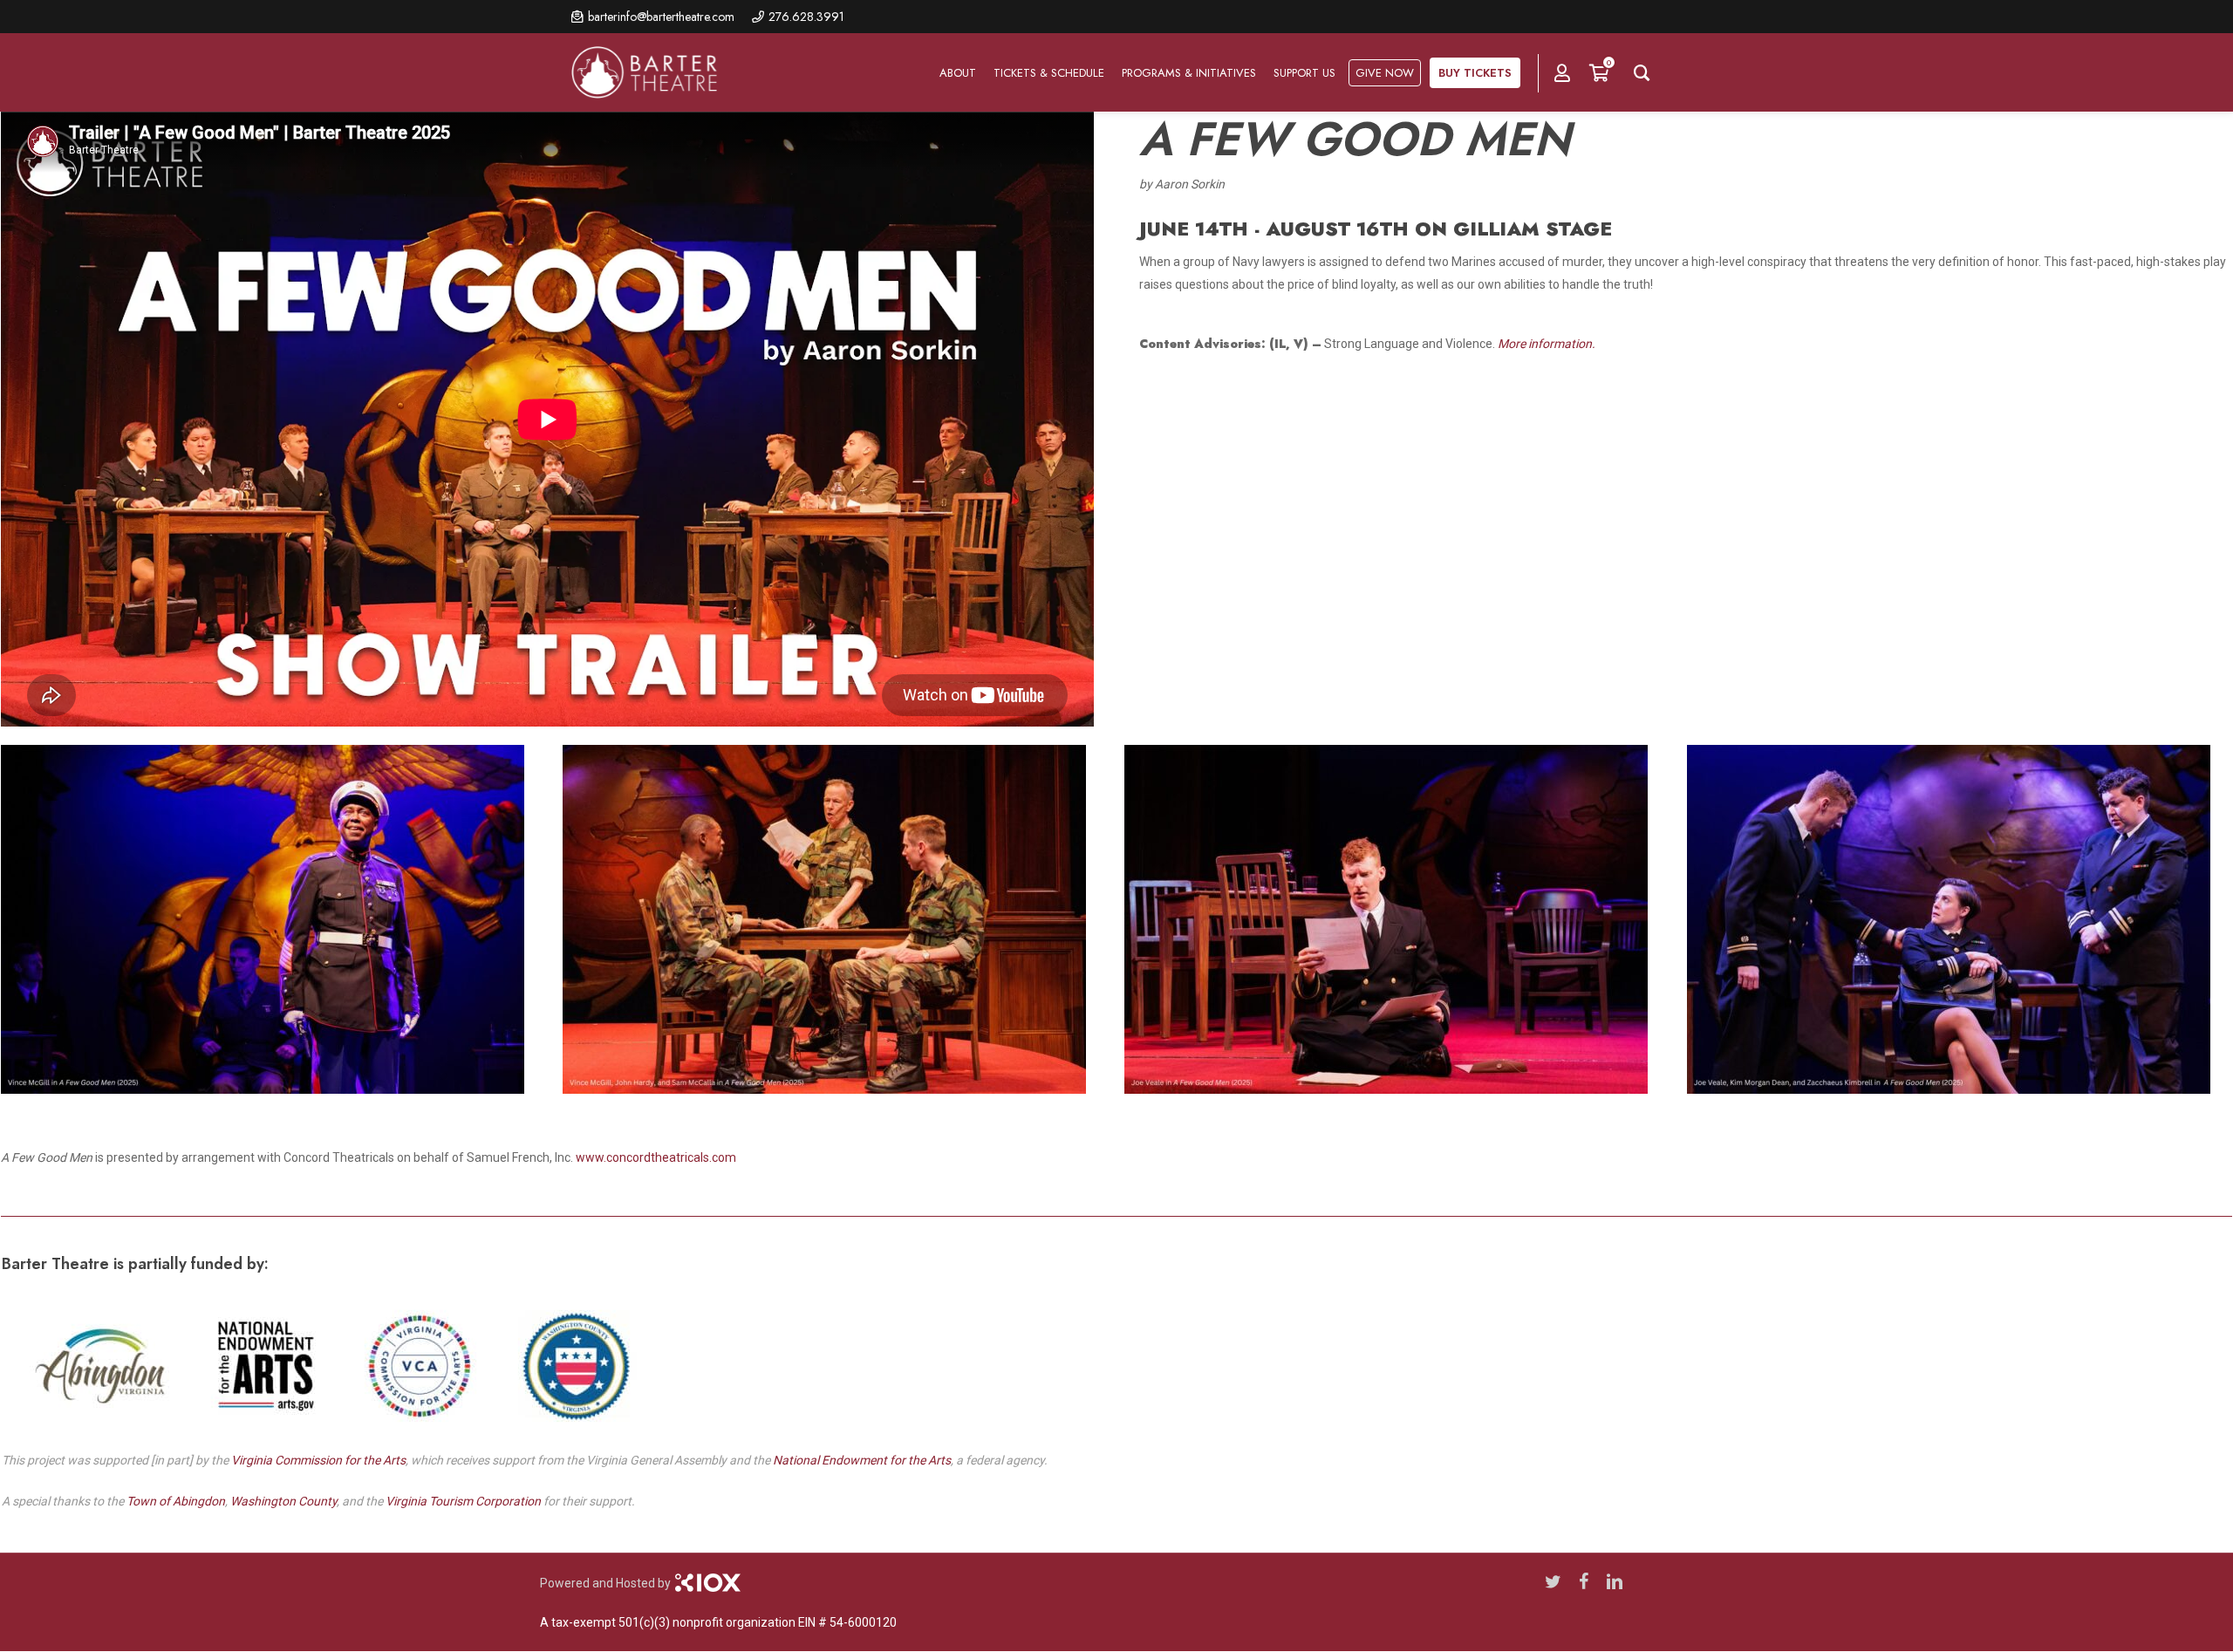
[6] (271, 922)
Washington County (283, 1501)
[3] (833, 922)
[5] (1395, 922)
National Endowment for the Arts (862, 1460)
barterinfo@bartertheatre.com (661, 17)
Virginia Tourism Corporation (463, 1501)
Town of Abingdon (176, 1501)
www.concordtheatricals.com (656, 1157)
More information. (1547, 344)
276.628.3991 (806, 17)
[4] (1957, 922)
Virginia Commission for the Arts (318, 1460)
